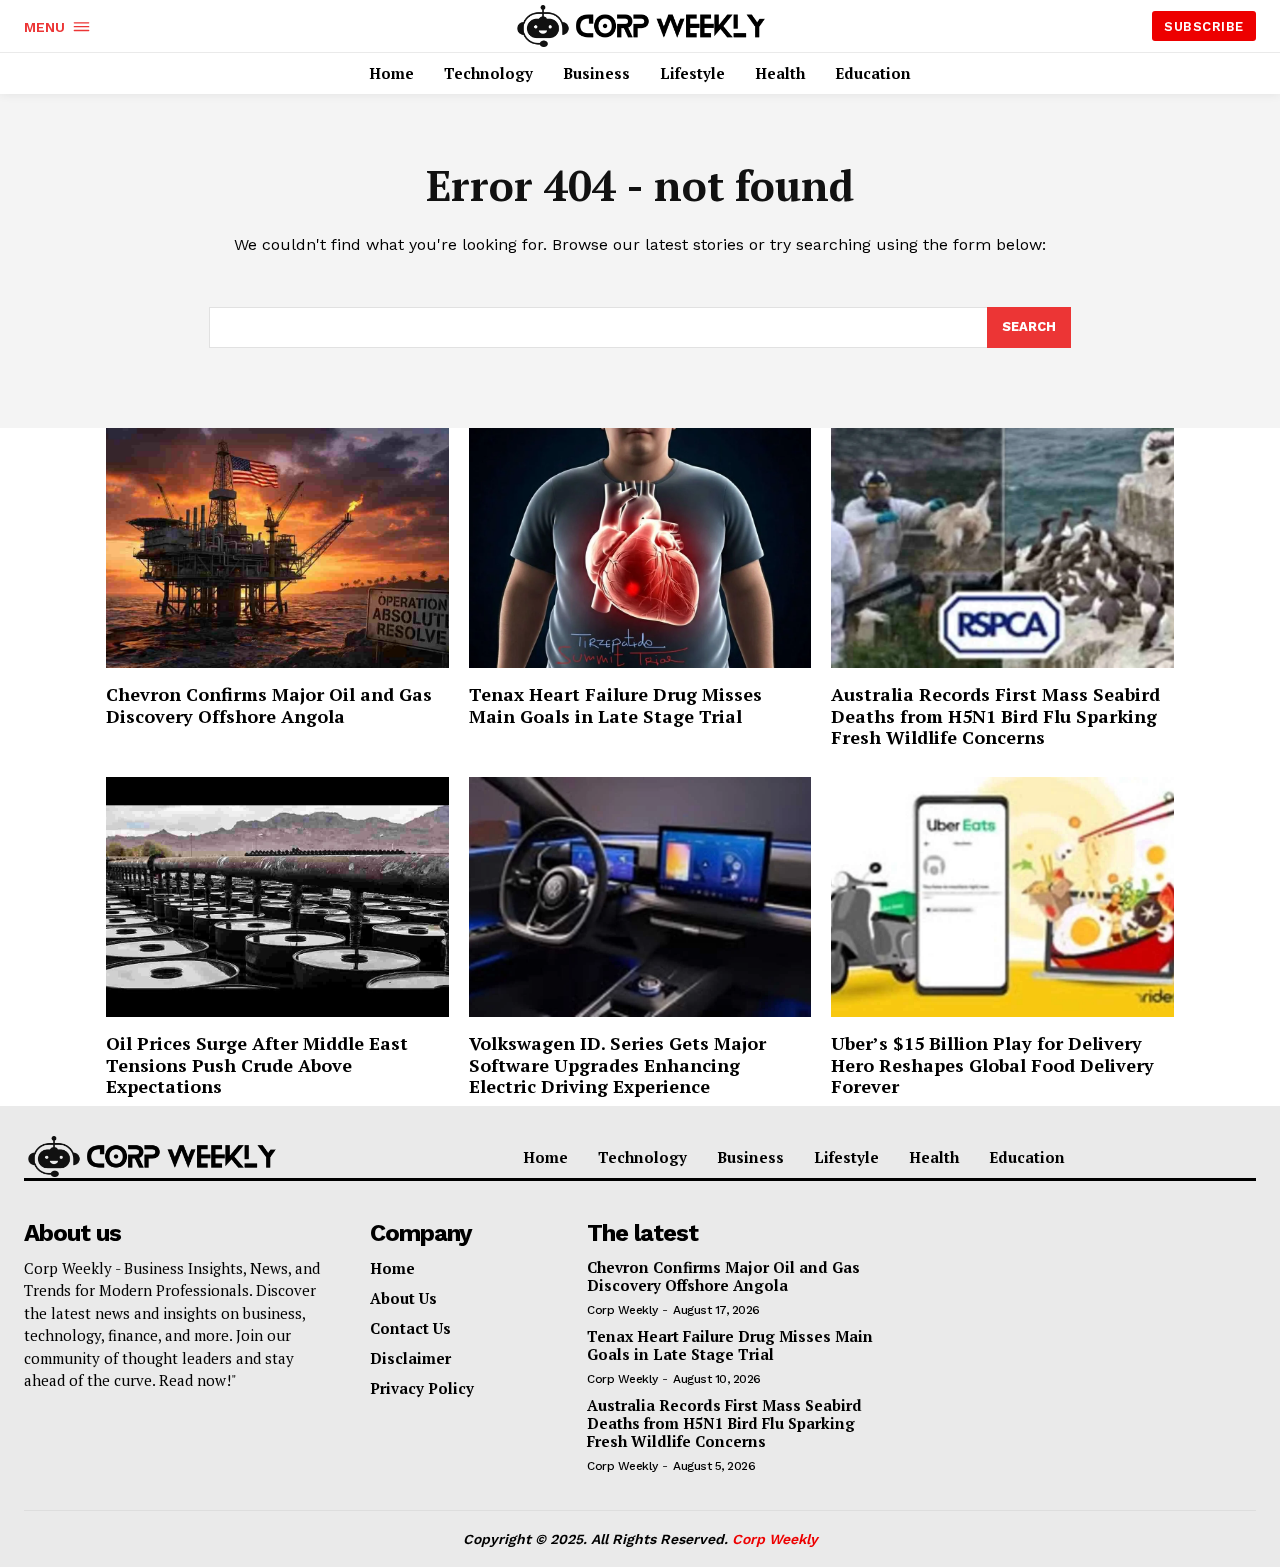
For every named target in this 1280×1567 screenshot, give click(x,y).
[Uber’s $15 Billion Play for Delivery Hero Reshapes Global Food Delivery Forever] (1002, 897)
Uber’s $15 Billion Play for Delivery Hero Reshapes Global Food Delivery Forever (992, 1064)
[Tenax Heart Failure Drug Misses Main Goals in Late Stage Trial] (640, 548)
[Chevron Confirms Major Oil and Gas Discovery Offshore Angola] (277, 548)
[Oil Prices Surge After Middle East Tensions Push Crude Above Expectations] (277, 897)
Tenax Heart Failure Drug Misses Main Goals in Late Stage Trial (615, 705)
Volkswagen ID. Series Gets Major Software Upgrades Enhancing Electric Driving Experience (617, 1064)
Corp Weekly (622, 1310)
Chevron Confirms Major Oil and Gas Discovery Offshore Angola (269, 705)
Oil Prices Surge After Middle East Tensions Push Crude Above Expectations (257, 1064)
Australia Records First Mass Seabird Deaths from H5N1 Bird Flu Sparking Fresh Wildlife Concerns (995, 715)
